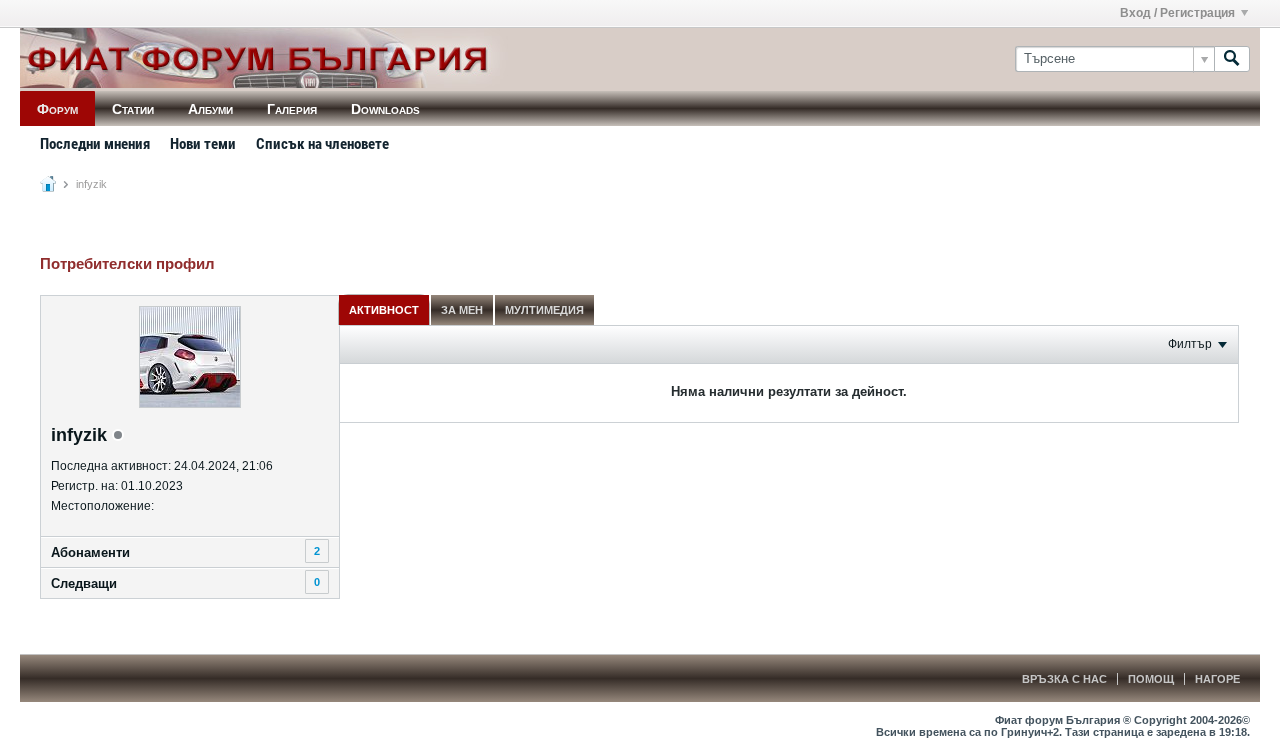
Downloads (385, 109)
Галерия (292, 109)
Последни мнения (95, 144)
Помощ (1151, 679)
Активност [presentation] (384, 310)
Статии (133, 109)
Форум (57, 109)
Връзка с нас (1064, 679)
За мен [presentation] (462, 310)
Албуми (210, 109)
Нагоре (1217, 679)
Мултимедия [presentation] (544, 310)
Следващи (84, 583)
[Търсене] (1232, 59)
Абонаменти (90, 552)
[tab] (384, 309)
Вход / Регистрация (1177, 13)
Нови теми (203, 144)
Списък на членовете (322, 144)
